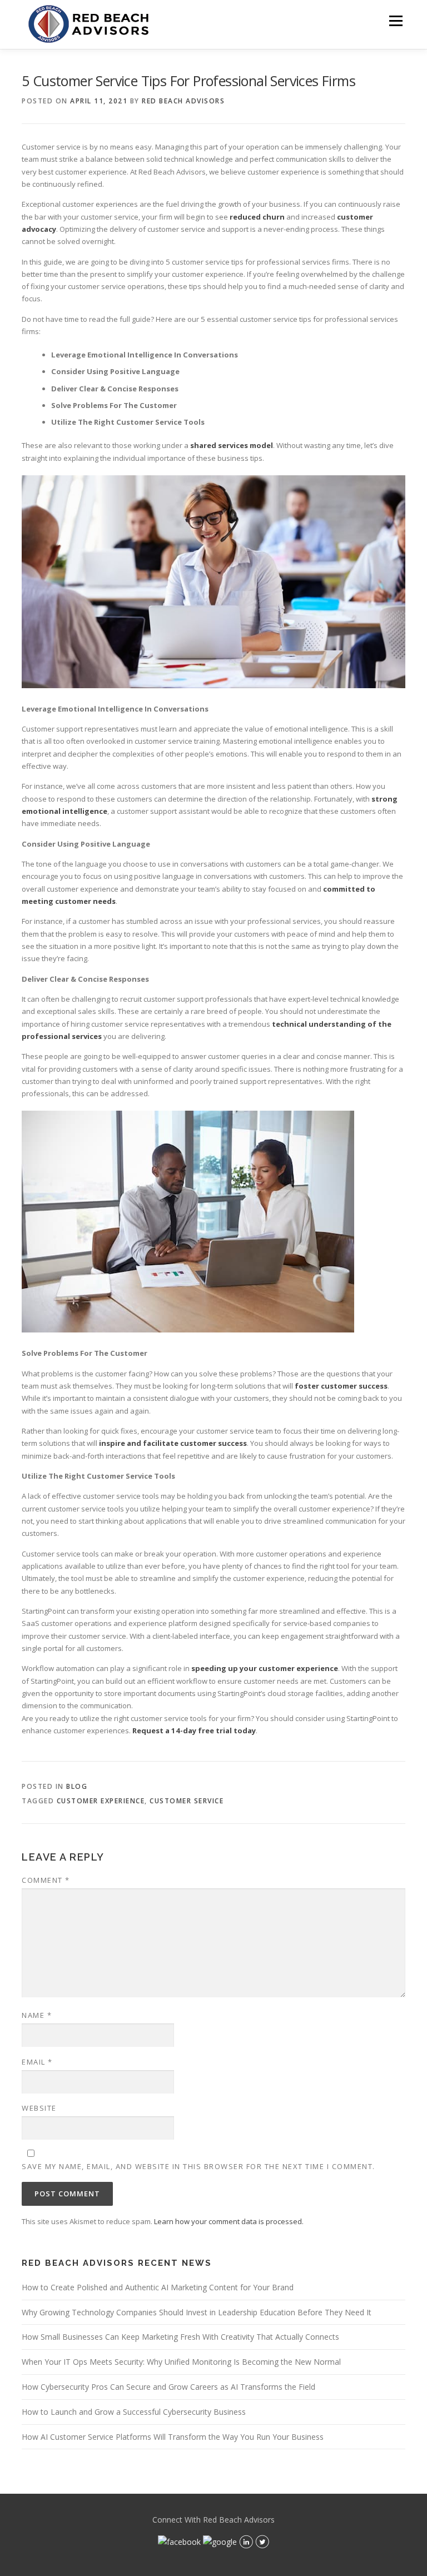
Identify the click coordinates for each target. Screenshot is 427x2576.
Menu (396, 21)
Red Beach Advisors (183, 101)
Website (39, 2108)
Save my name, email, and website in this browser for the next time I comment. (198, 2166)
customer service (187, 1801)
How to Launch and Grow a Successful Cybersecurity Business (134, 2412)
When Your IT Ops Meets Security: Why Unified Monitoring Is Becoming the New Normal (181, 2362)
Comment (46, 1880)
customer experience (101, 1801)
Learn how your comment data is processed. (229, 2221)
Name (37, 2015)
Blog (77, 1786)
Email (37, 2062)
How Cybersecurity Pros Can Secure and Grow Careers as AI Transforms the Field (168, 2387)
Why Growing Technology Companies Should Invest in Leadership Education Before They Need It (197, 2312)
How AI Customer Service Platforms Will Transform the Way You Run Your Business (173, 2437)
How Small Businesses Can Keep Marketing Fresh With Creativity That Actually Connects (180, 2337)
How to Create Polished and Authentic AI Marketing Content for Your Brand (158, 2287)
